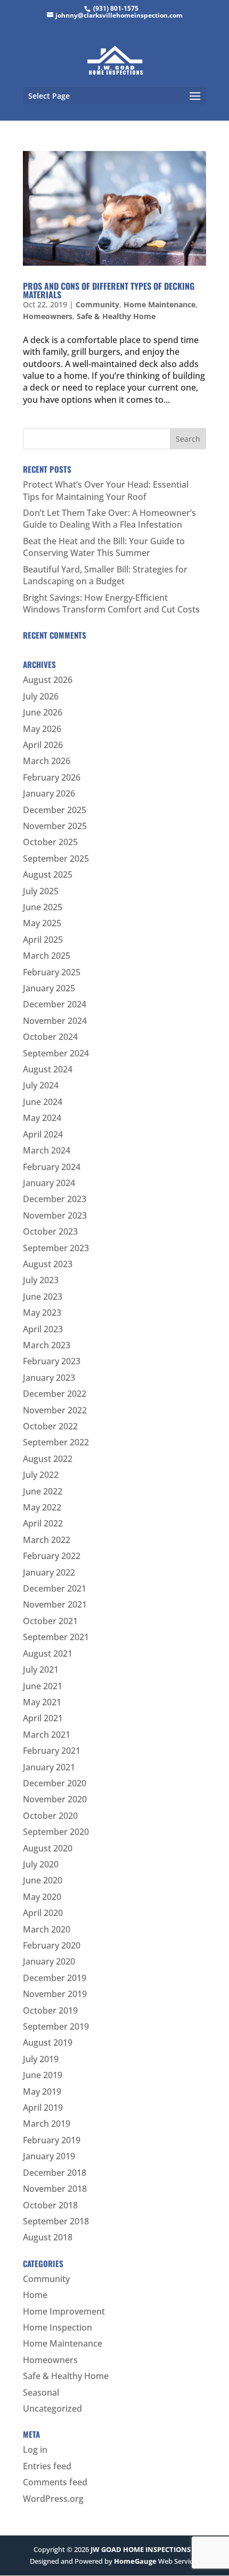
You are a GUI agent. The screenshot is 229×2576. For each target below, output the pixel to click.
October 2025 (50, 842)
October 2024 (50, 1037)
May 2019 (42, 2092)
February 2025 (52, 972)
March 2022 (47, 1540)
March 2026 (47, 761)
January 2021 (49, 1767)
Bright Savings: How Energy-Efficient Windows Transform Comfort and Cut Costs (111, 603)
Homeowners (48, 316)
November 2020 (55, 1799)
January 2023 (49, 1378)
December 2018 (55, 2173)
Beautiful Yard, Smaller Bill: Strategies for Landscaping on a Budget (105, 575)
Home (35, 2295)
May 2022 (42, 1507)
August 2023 (48, 1264)
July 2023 (41, 1280)
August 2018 (48, 2237)
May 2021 (42, 1702)
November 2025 (55, 826)
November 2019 (55, 1994)
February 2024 (52, 1167)
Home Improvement (64, 2311)
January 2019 (49, 2156)
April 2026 (43, 745)
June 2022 (43, 1491)
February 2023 (52, 1361)
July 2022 (41, 1475)
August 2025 (48, 874)
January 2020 (49, 1961)
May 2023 (42, 1313)
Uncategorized (52, 2408)
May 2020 (42, 1897)
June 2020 (43, 1880)
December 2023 (55, 1199)
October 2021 (50, 1621)
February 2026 (52, 777)
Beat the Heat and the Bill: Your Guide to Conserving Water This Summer (104, 547)
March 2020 (47, 1929)
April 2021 (43, 1718)
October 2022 (50, 1426)
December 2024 (55, 1004)
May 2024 (42, 1118)
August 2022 (48, 1459)
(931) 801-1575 (116, 8)
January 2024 (49, 1183)
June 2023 (43, 1297)
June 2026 (43, 712)
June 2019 (43, 2075)
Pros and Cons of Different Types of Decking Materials (109, 290)
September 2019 (56, 2026)
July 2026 (41, 696)
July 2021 (41, 1669)
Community (97, 304)
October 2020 (50, 1816)
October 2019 (50, 2010)
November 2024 (55, 1021)
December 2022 (55, 1394)
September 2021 (56, 1637)
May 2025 (42, 923)
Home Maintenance (160, 304)
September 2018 (56, 2221)
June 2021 (43, 1686)
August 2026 (48, 680)
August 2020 (48, 1848)
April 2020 (43, 1913)
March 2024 (47, 1150)
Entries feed (47, 2466)
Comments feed (55, 2482)
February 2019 (52, 2140)
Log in (35, 2450)
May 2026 (42, 729)
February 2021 (52, 1751)
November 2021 (55, 1604)
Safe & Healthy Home (116, 316)
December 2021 (55, 1588)
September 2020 (56, 1832)
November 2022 (55, 1410)
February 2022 (52, 1556)
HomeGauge (135, 2561)
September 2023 (56, 1248)
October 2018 (50, 2205)
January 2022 (49, 1572)
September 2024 (56, 1053)
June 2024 (43, 1102)
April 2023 (43, 1329)
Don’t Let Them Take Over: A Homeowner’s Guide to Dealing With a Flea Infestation (109, 519)
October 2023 (50, 1231)
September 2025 (56, 858)
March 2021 (47, 1735)
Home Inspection (58, 2327)
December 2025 (55, 810)
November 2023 (55, 1215)
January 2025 (49, 988)
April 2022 (43, 1523)
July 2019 (41, 2059)
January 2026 (49, 793)
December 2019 (55, 1978)
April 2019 (43, 2108)
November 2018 (55, 2189)
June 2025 (43, 907)
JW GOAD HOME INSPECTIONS (141, 2549)
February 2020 (52, 1945)
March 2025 (47, 956)
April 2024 (43, 1134)
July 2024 (41, 1085)
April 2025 (43, 940)
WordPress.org (53, 2499)
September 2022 (56, 1442)
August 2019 (48, 2042)
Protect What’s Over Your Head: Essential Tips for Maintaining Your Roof (106, 490)
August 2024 (48, 1069)
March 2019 (47, 2124)
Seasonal (41, 2392)
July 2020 (41, 1864)
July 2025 (41, 891)
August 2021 (48, 1653)
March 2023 (47, 1345)
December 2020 (55, 1783)
